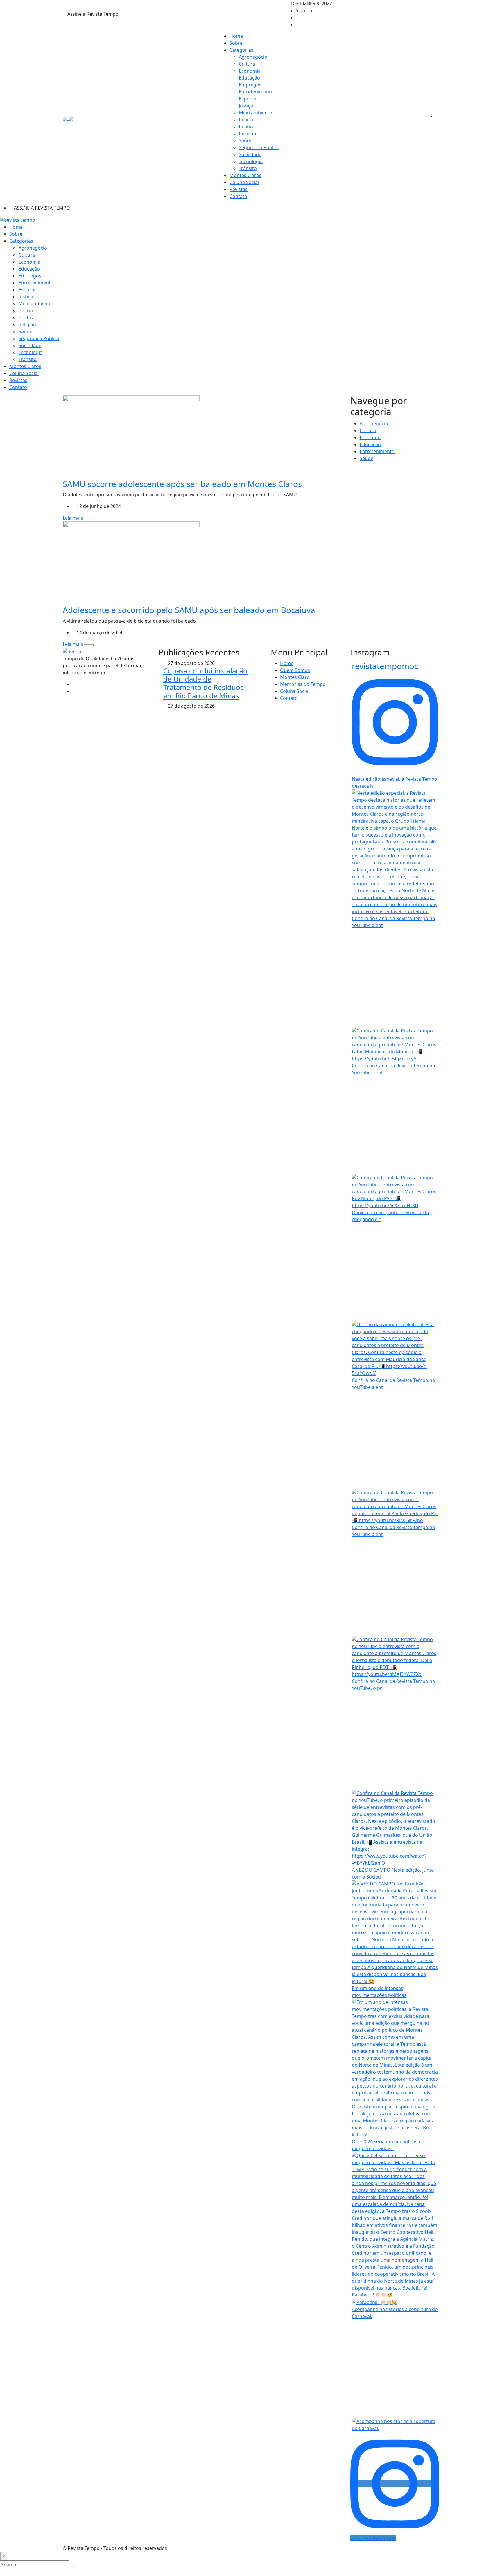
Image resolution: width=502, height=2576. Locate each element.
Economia (250, 71)
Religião (248, 134)
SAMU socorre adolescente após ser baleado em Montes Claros (182, 484)
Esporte (247, 99)
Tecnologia (251, 161)
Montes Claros (245, 175)
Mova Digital (347, 2548)
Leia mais (73, 518)
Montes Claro (295, 677)
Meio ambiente (255, 113)
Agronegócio (253, 57)
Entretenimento (256, 92)
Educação (249, 78)
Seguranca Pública (259, 147)
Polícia (246, 120)
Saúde (246, 140)
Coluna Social (244, 182)
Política (247, 127)
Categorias (241, 50)
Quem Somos (295, 670)
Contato (238, 196)
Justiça (246, 106)
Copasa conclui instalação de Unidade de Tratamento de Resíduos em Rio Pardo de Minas (205, 683)
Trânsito (248, 168)
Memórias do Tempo (303, 684)
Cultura (247, 64)
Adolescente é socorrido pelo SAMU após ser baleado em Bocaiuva (189, 610)
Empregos (250, 85)
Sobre (236, 43)
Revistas (239, 189)
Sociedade (250, 154)
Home (236, 36)
